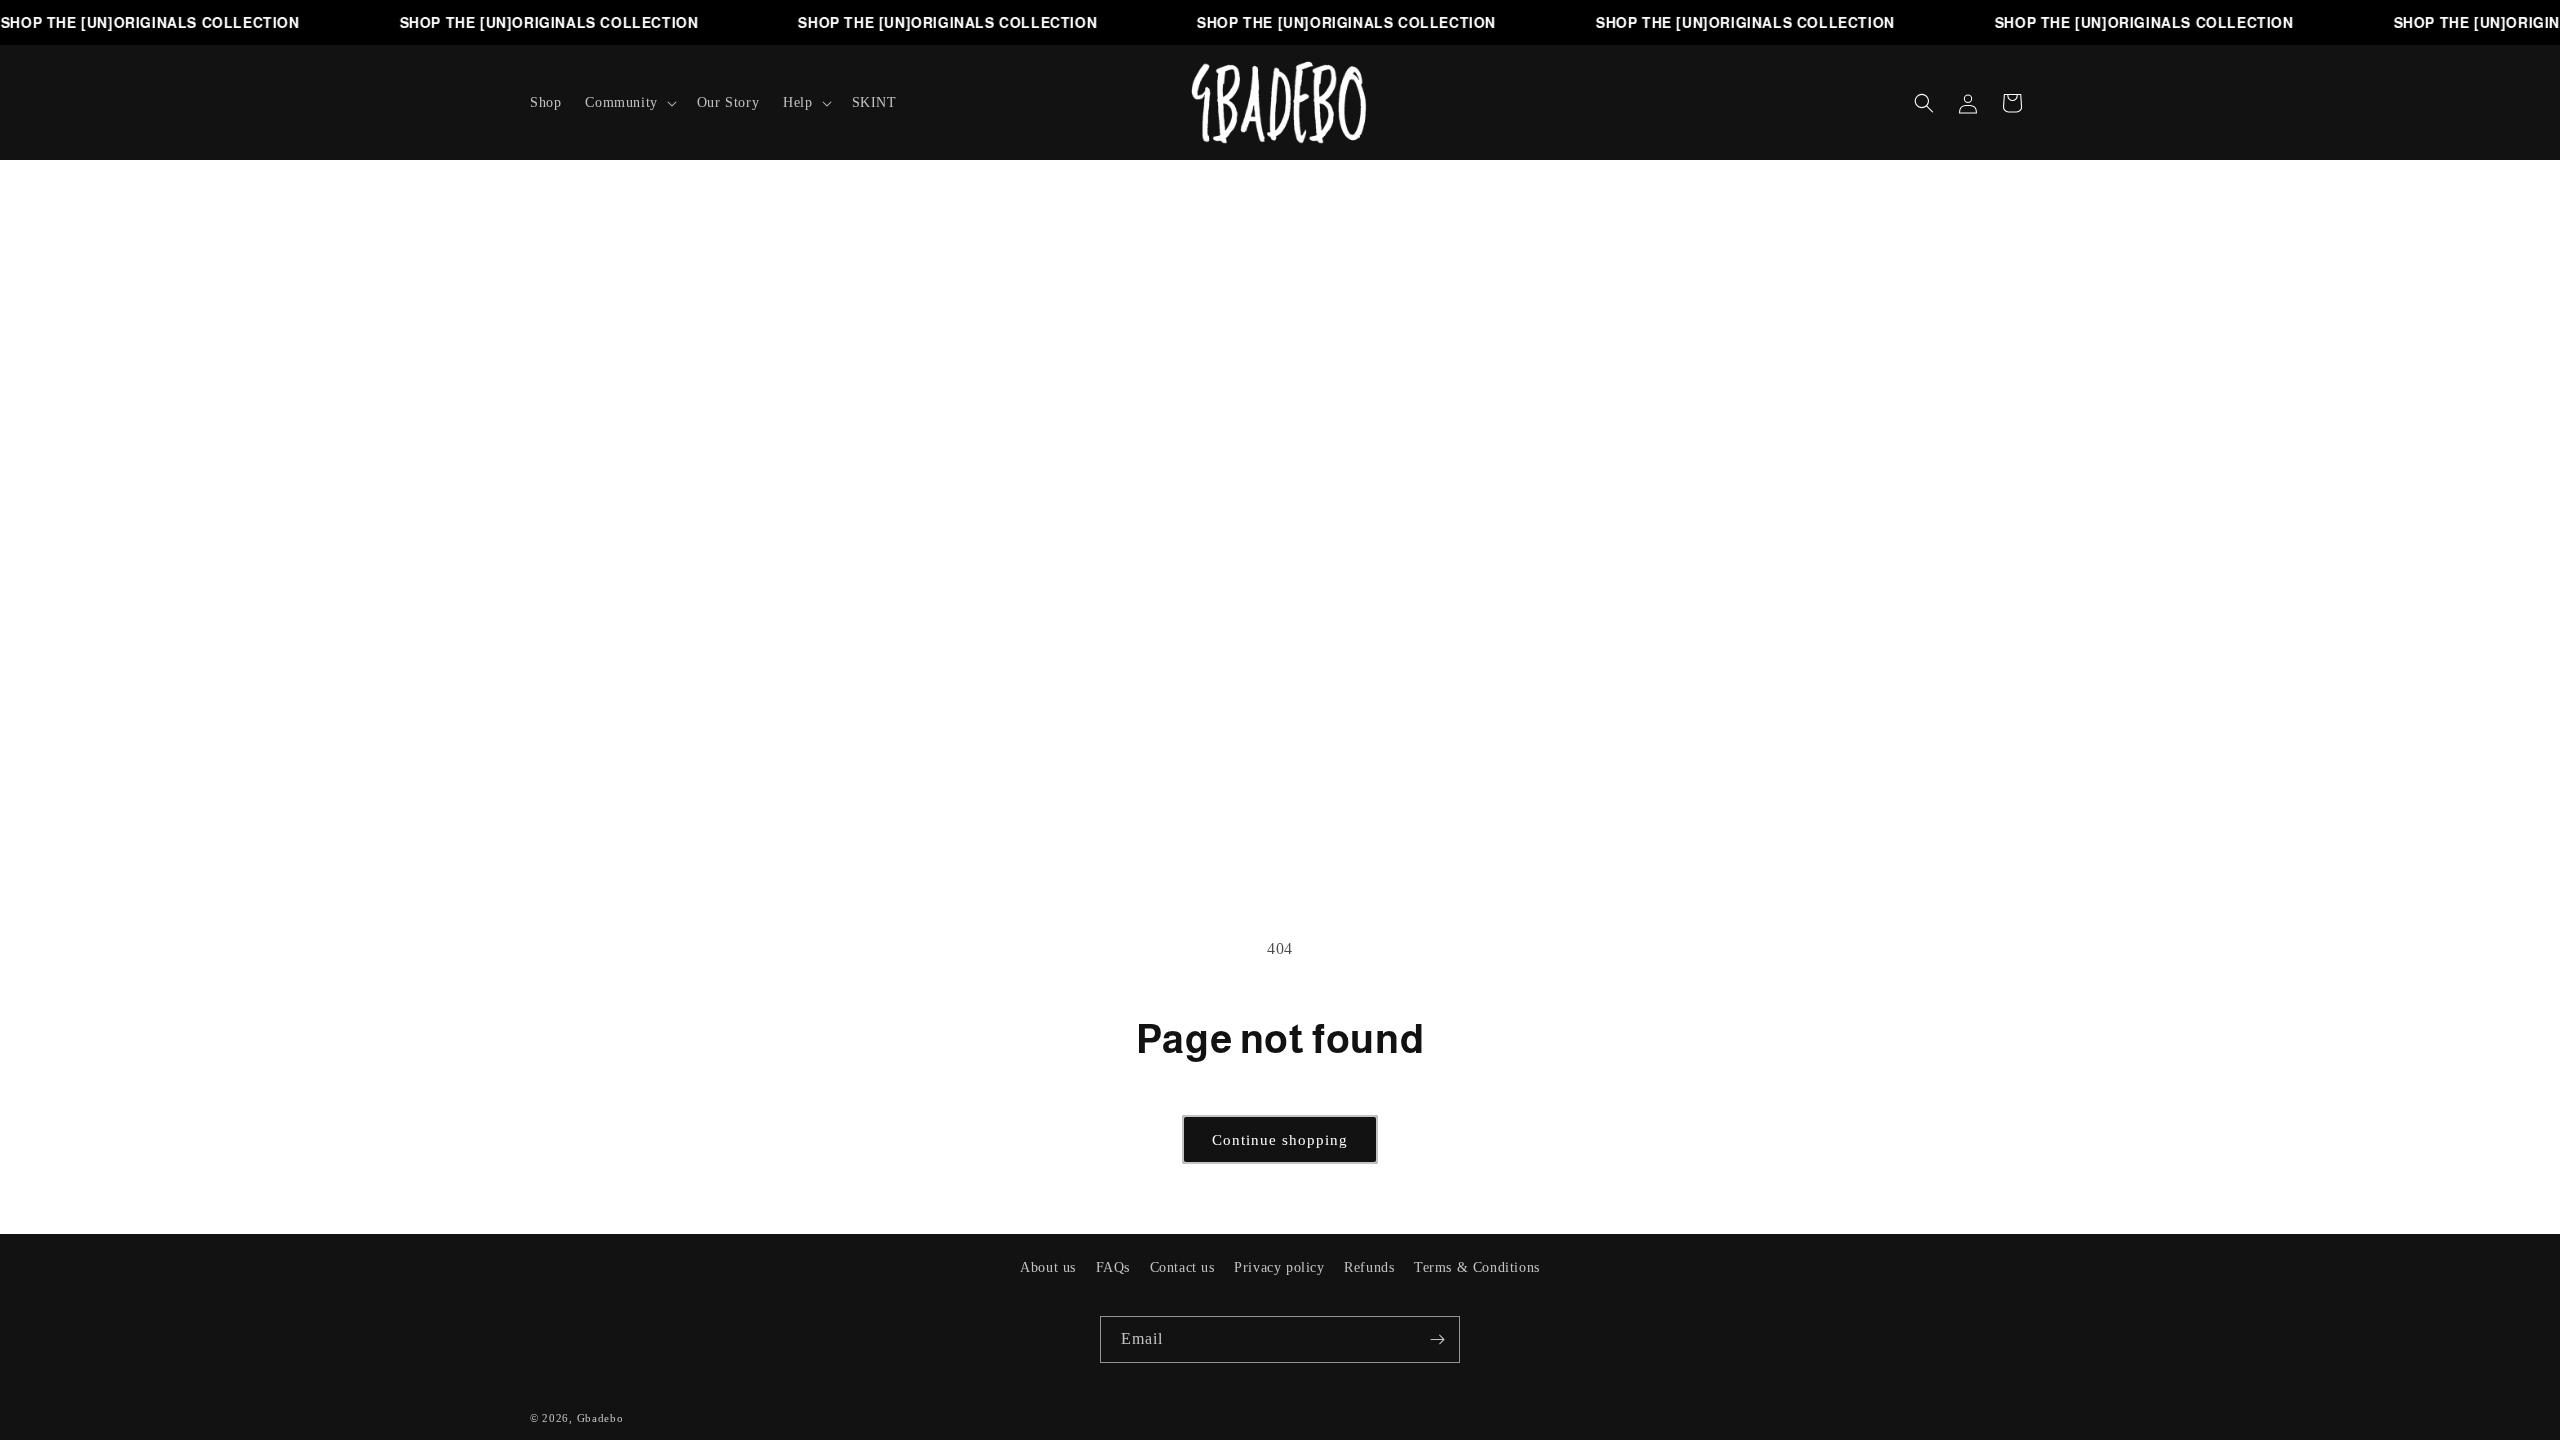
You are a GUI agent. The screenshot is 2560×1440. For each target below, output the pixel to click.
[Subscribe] (1437, 1339)
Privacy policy (1279, 1267)
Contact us (1182, 1267)
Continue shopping (1280, 1140)
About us (1048, 1267)
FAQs (1113, 1267)
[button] (628, 103)
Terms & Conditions (1477, 1267)
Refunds (1369, 1267)
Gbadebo (600, 1418)
